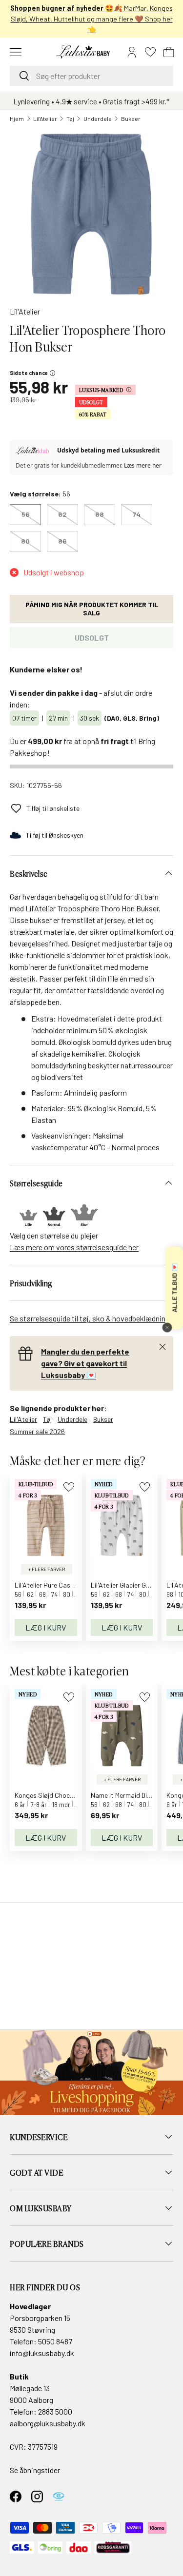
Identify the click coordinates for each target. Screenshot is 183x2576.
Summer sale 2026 (37, 1431)
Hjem (17, 118)
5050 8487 (55, 2341)
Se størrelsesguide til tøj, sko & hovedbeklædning (90, 1318)
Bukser (131, 118)
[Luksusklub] (34, 451)
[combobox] (91, 76)
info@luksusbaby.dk (42, 2353)
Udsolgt (92, 638)
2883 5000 (55, 2411)
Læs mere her (143, 465)
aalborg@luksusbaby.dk (48, 2423)
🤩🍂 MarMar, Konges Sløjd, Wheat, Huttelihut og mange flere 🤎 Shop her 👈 (91, 19)
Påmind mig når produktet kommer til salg (92, 609)
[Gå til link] (91, 2073)
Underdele (98, 118)
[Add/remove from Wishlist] (69, 1487)
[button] (169, 52)
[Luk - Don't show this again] (167, 1328)
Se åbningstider (35, 2470)
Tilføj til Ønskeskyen (55, 835)
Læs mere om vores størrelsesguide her (74, 1247)
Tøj (70, 118)
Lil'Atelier (45, 118)
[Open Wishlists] (150, 52)
